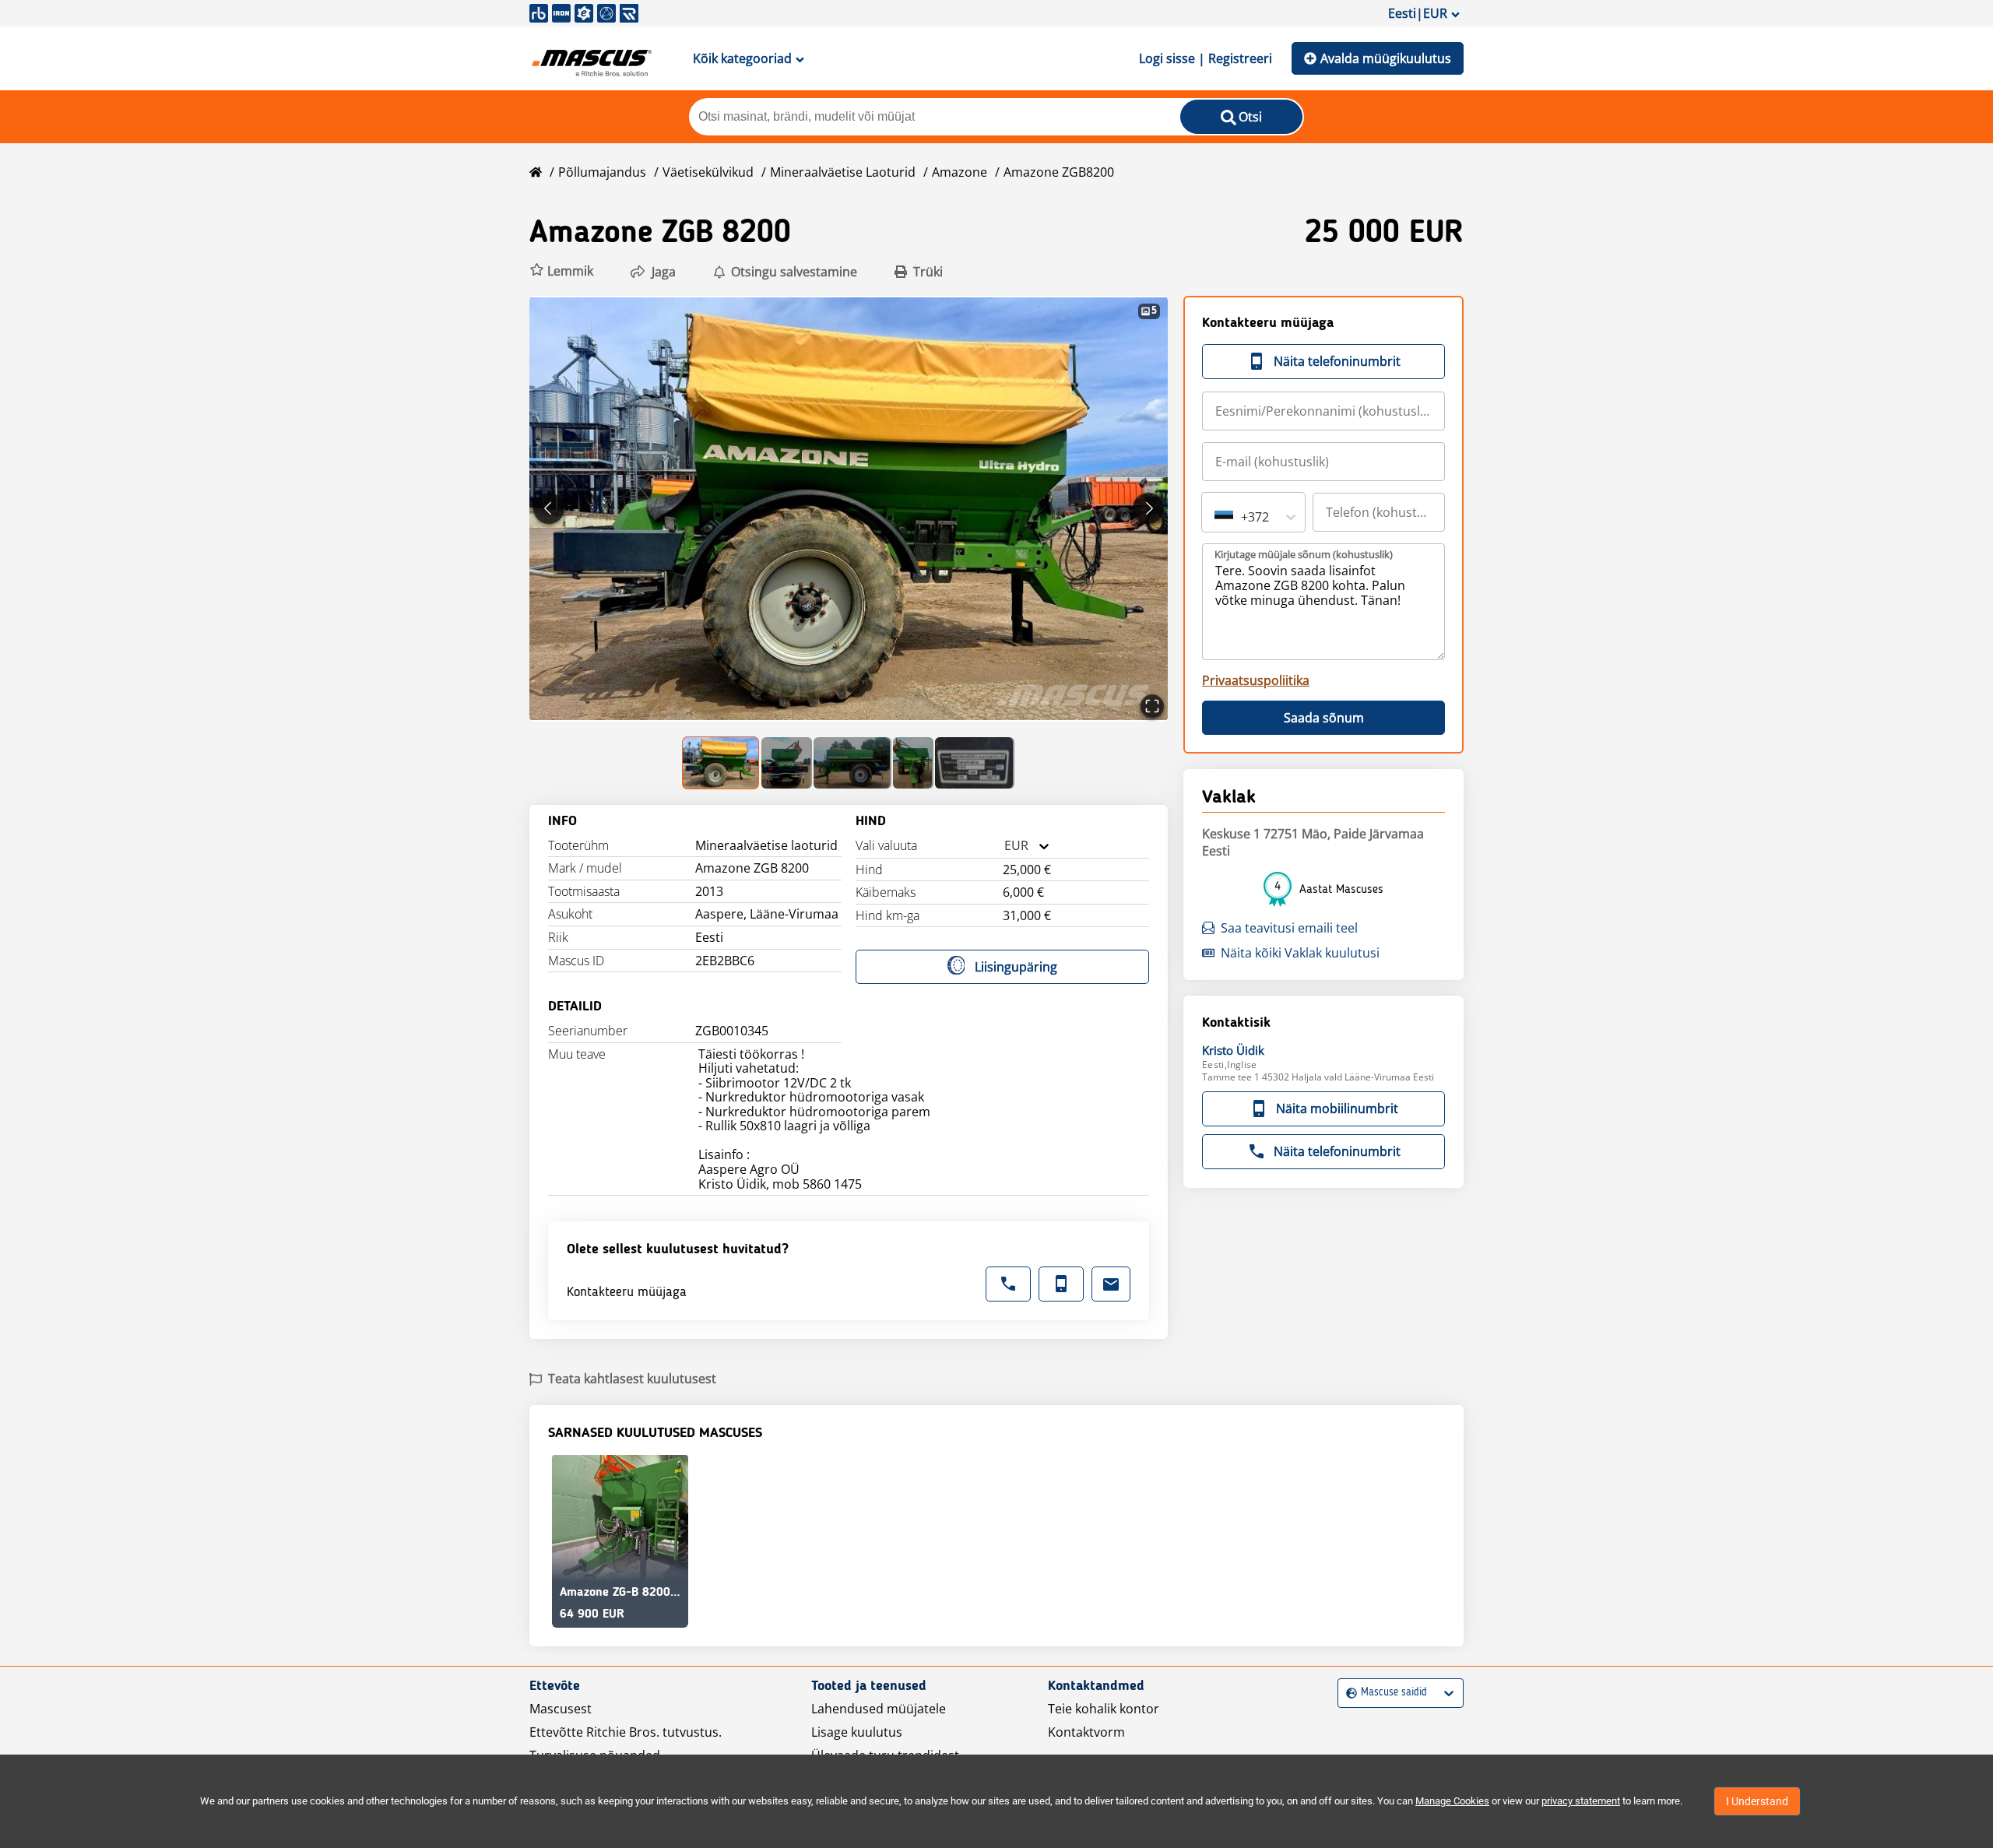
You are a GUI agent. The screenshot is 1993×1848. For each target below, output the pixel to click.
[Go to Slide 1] (721, 763)
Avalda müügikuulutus (1386, 58)
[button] (561, 271)
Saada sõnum (1324, 718)
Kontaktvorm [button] (1086, 1732)
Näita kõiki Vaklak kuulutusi (1300, 953)
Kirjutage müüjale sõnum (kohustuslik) (1304, 554)
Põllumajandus (602, 172)
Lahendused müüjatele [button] (879, 1709)
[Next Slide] (1148, 508)
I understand (1757, 1801)
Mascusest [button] (561, 1709)
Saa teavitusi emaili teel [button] (1289, 928)
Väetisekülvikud (708, 172)
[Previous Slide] (549, 508)
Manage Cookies (1452, 1801)
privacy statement (1581, 1801)
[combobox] (1004, 846)
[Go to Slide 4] (913, 763)
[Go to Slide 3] (852, 763)
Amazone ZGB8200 (1059, 172)
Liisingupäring (1016, 967)
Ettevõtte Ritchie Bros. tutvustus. (626, 1732)
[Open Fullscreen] (1152, 706)
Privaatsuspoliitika (1256, 680)
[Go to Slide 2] (786, 763)
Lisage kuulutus (857, 1732)
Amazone (960, 172)
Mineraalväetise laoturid (843, 172)
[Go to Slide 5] (975, 763)
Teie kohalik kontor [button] (1104, 1709)
